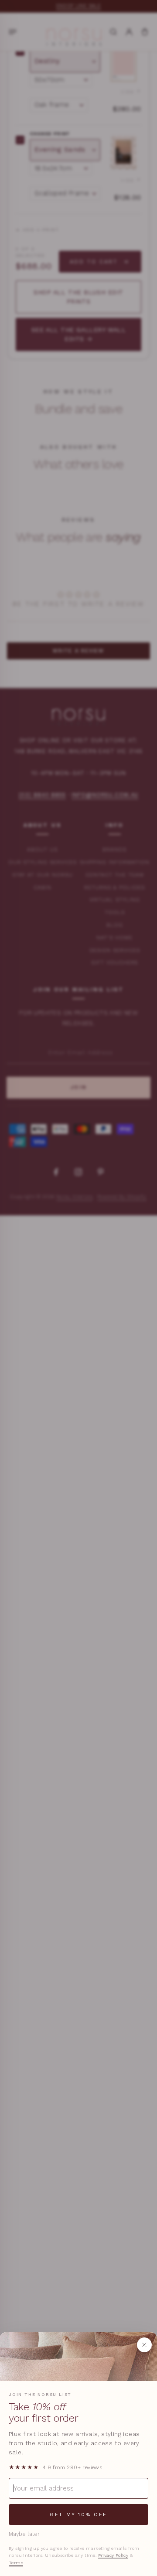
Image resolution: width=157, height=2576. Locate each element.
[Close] (144, 2345)
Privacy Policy (113, 2555)
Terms (16, 2563)
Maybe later (24, 2534)
